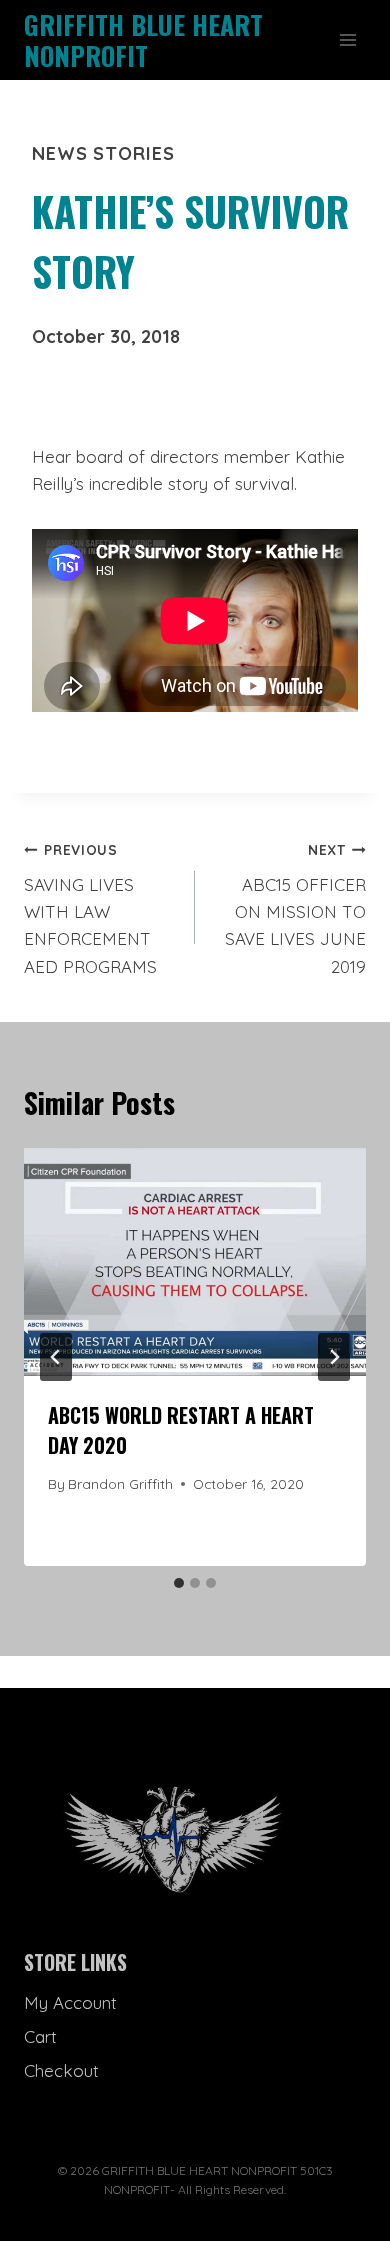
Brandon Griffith (120, 1483)
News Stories (103, 153)
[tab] (179, 1583)
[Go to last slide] (56, 1357)
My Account (70, 2002)
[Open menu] (347, 39)
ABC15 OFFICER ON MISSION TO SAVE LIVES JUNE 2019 (295, 908)
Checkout (61, 2070)
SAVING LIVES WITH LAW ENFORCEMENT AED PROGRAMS (90, 908)
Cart (40, 2036)
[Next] (334, 1357)
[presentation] (195, 1262)
